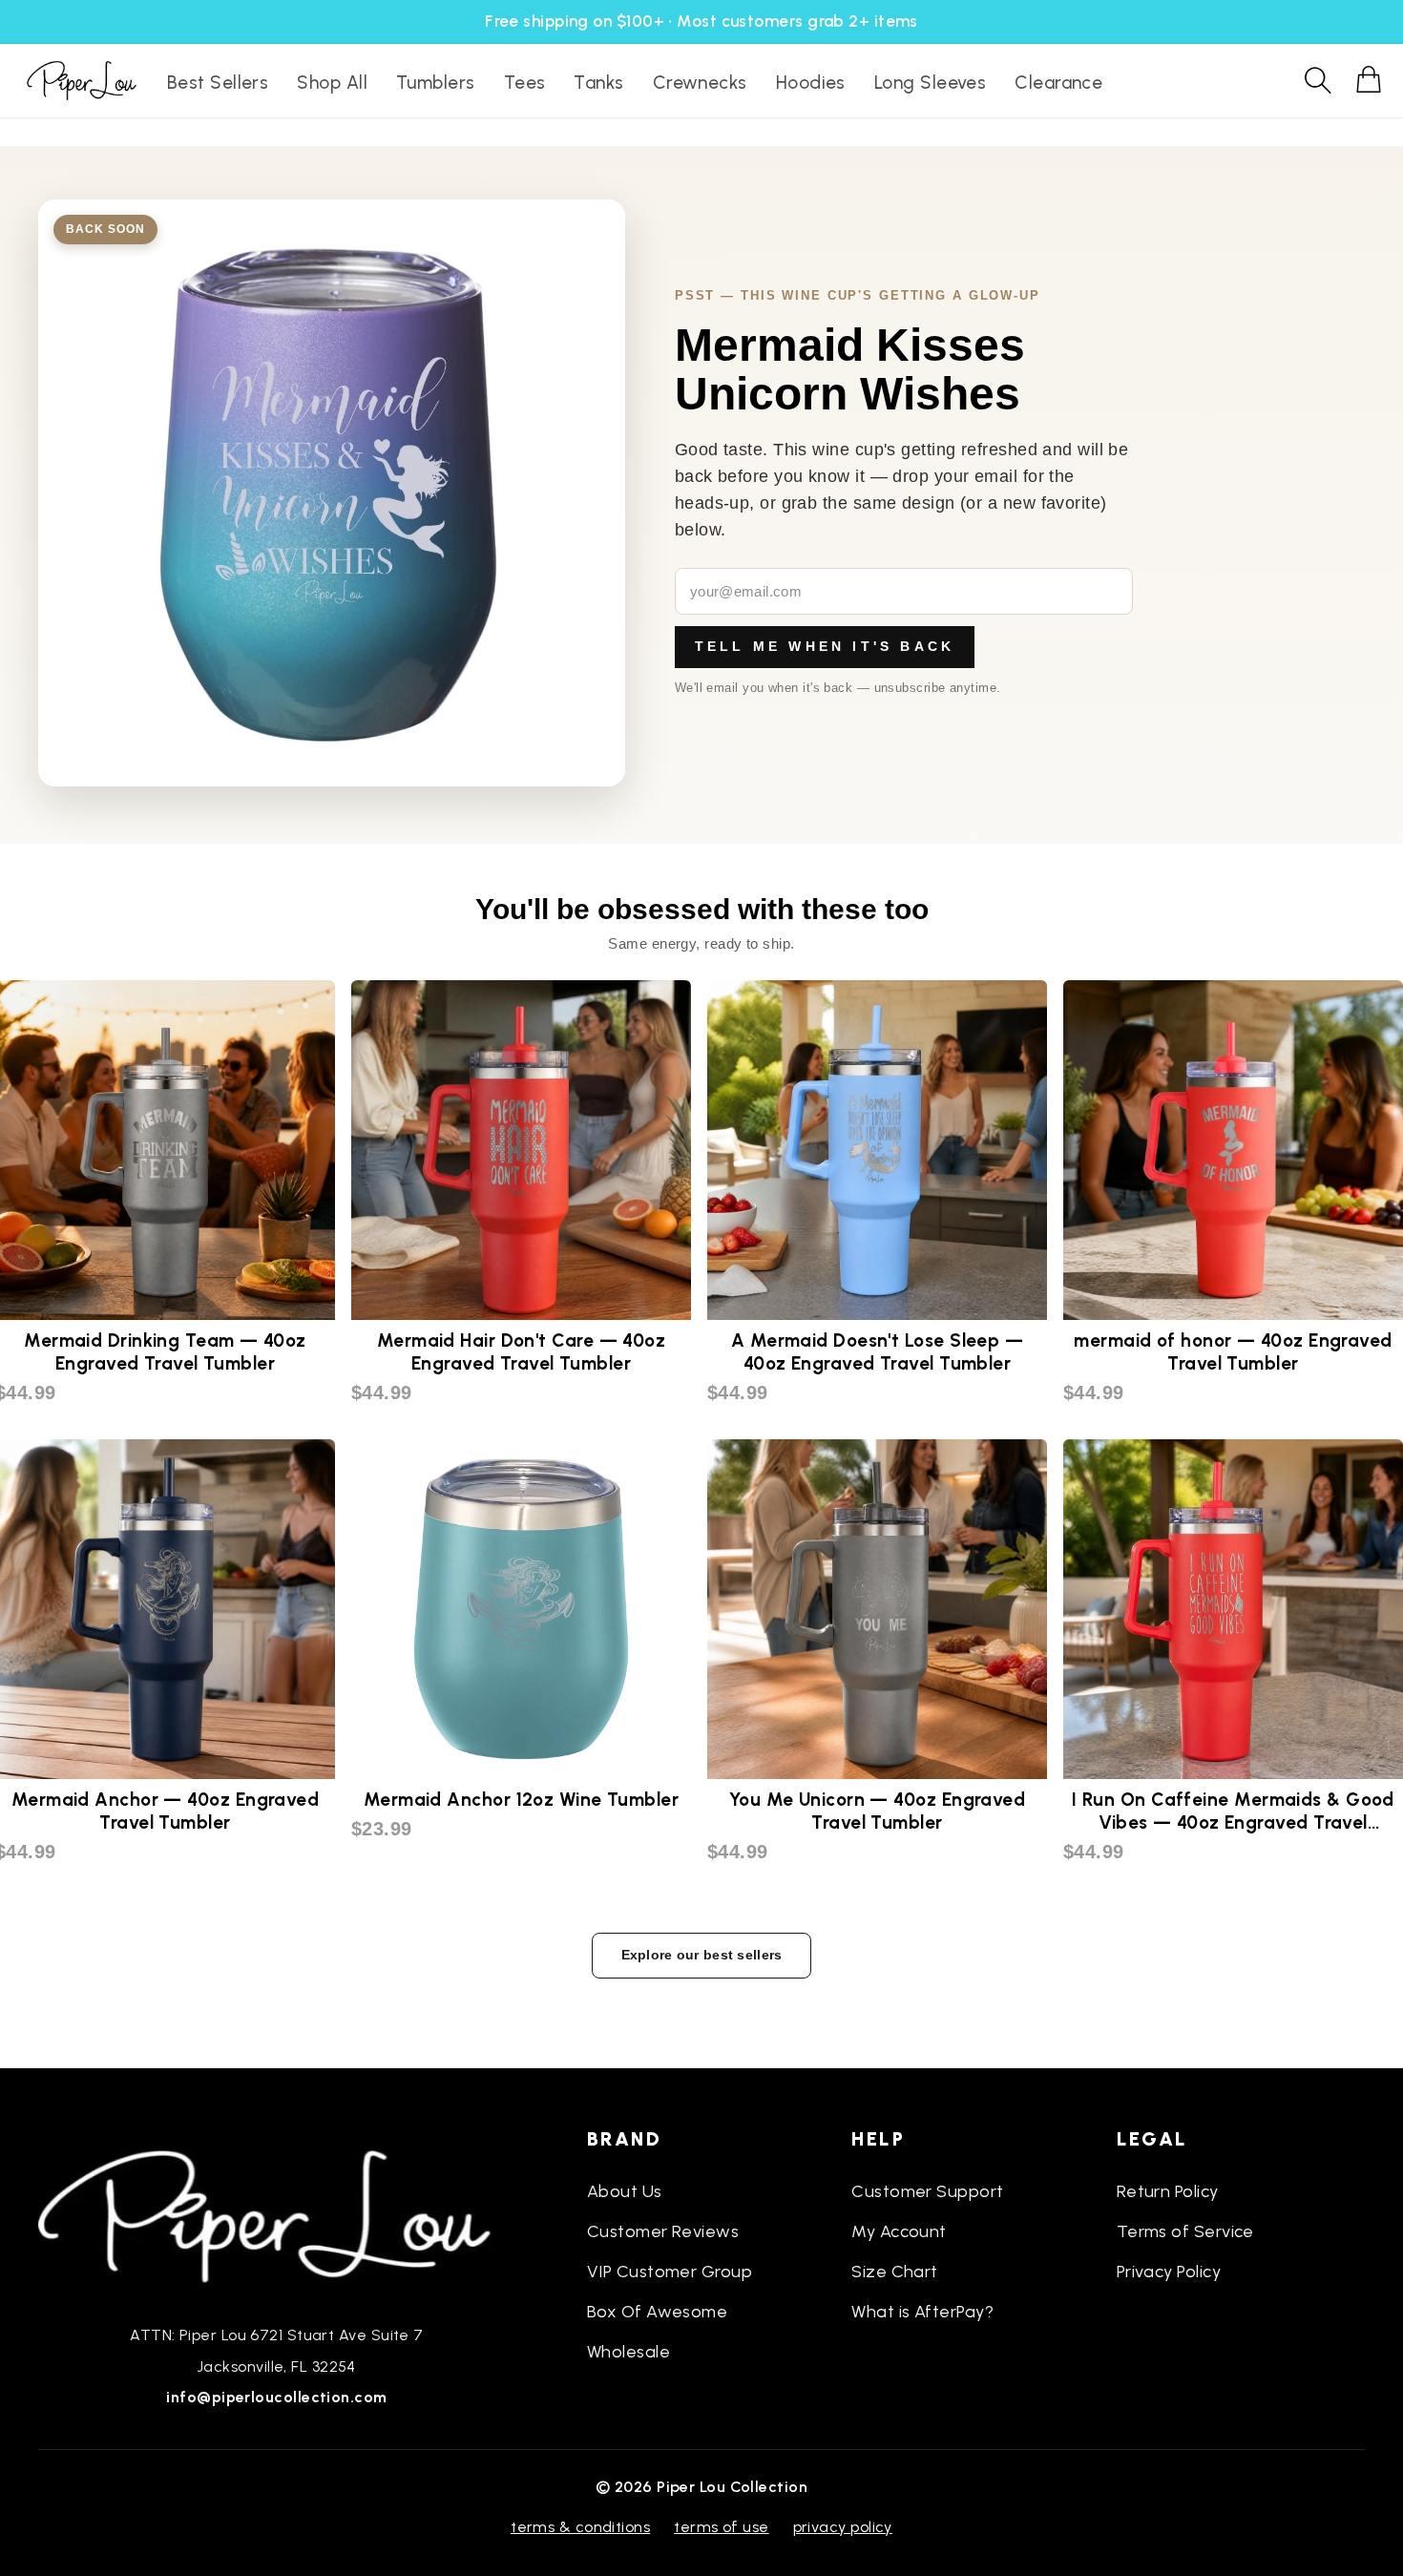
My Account (899, 2231)
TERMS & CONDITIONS (580, 2527)
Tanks (598, 83)
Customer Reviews (663, 2231)
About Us (625, 2191)
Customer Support (927, 2191)
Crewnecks (700, 83)
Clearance (1058, 83)
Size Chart (895, 2272)
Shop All (332, 83)
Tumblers (436, 83)
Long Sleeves (930, 83)
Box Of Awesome (657, 2312)
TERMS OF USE (721, 2527)
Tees (525, 83)
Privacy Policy (1169, 2272)
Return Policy (1168, 2191)
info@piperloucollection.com (276, 2397)
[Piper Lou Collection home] (277, 2214)
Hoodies (811, 83)
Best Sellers (218, 83)
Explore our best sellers (702, 1955)
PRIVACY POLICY (843, 2527)
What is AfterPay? (922, 2312)
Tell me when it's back (825, 646)
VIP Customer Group (670, 2272)
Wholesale (628, 2352)
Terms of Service (1185, 2231)
